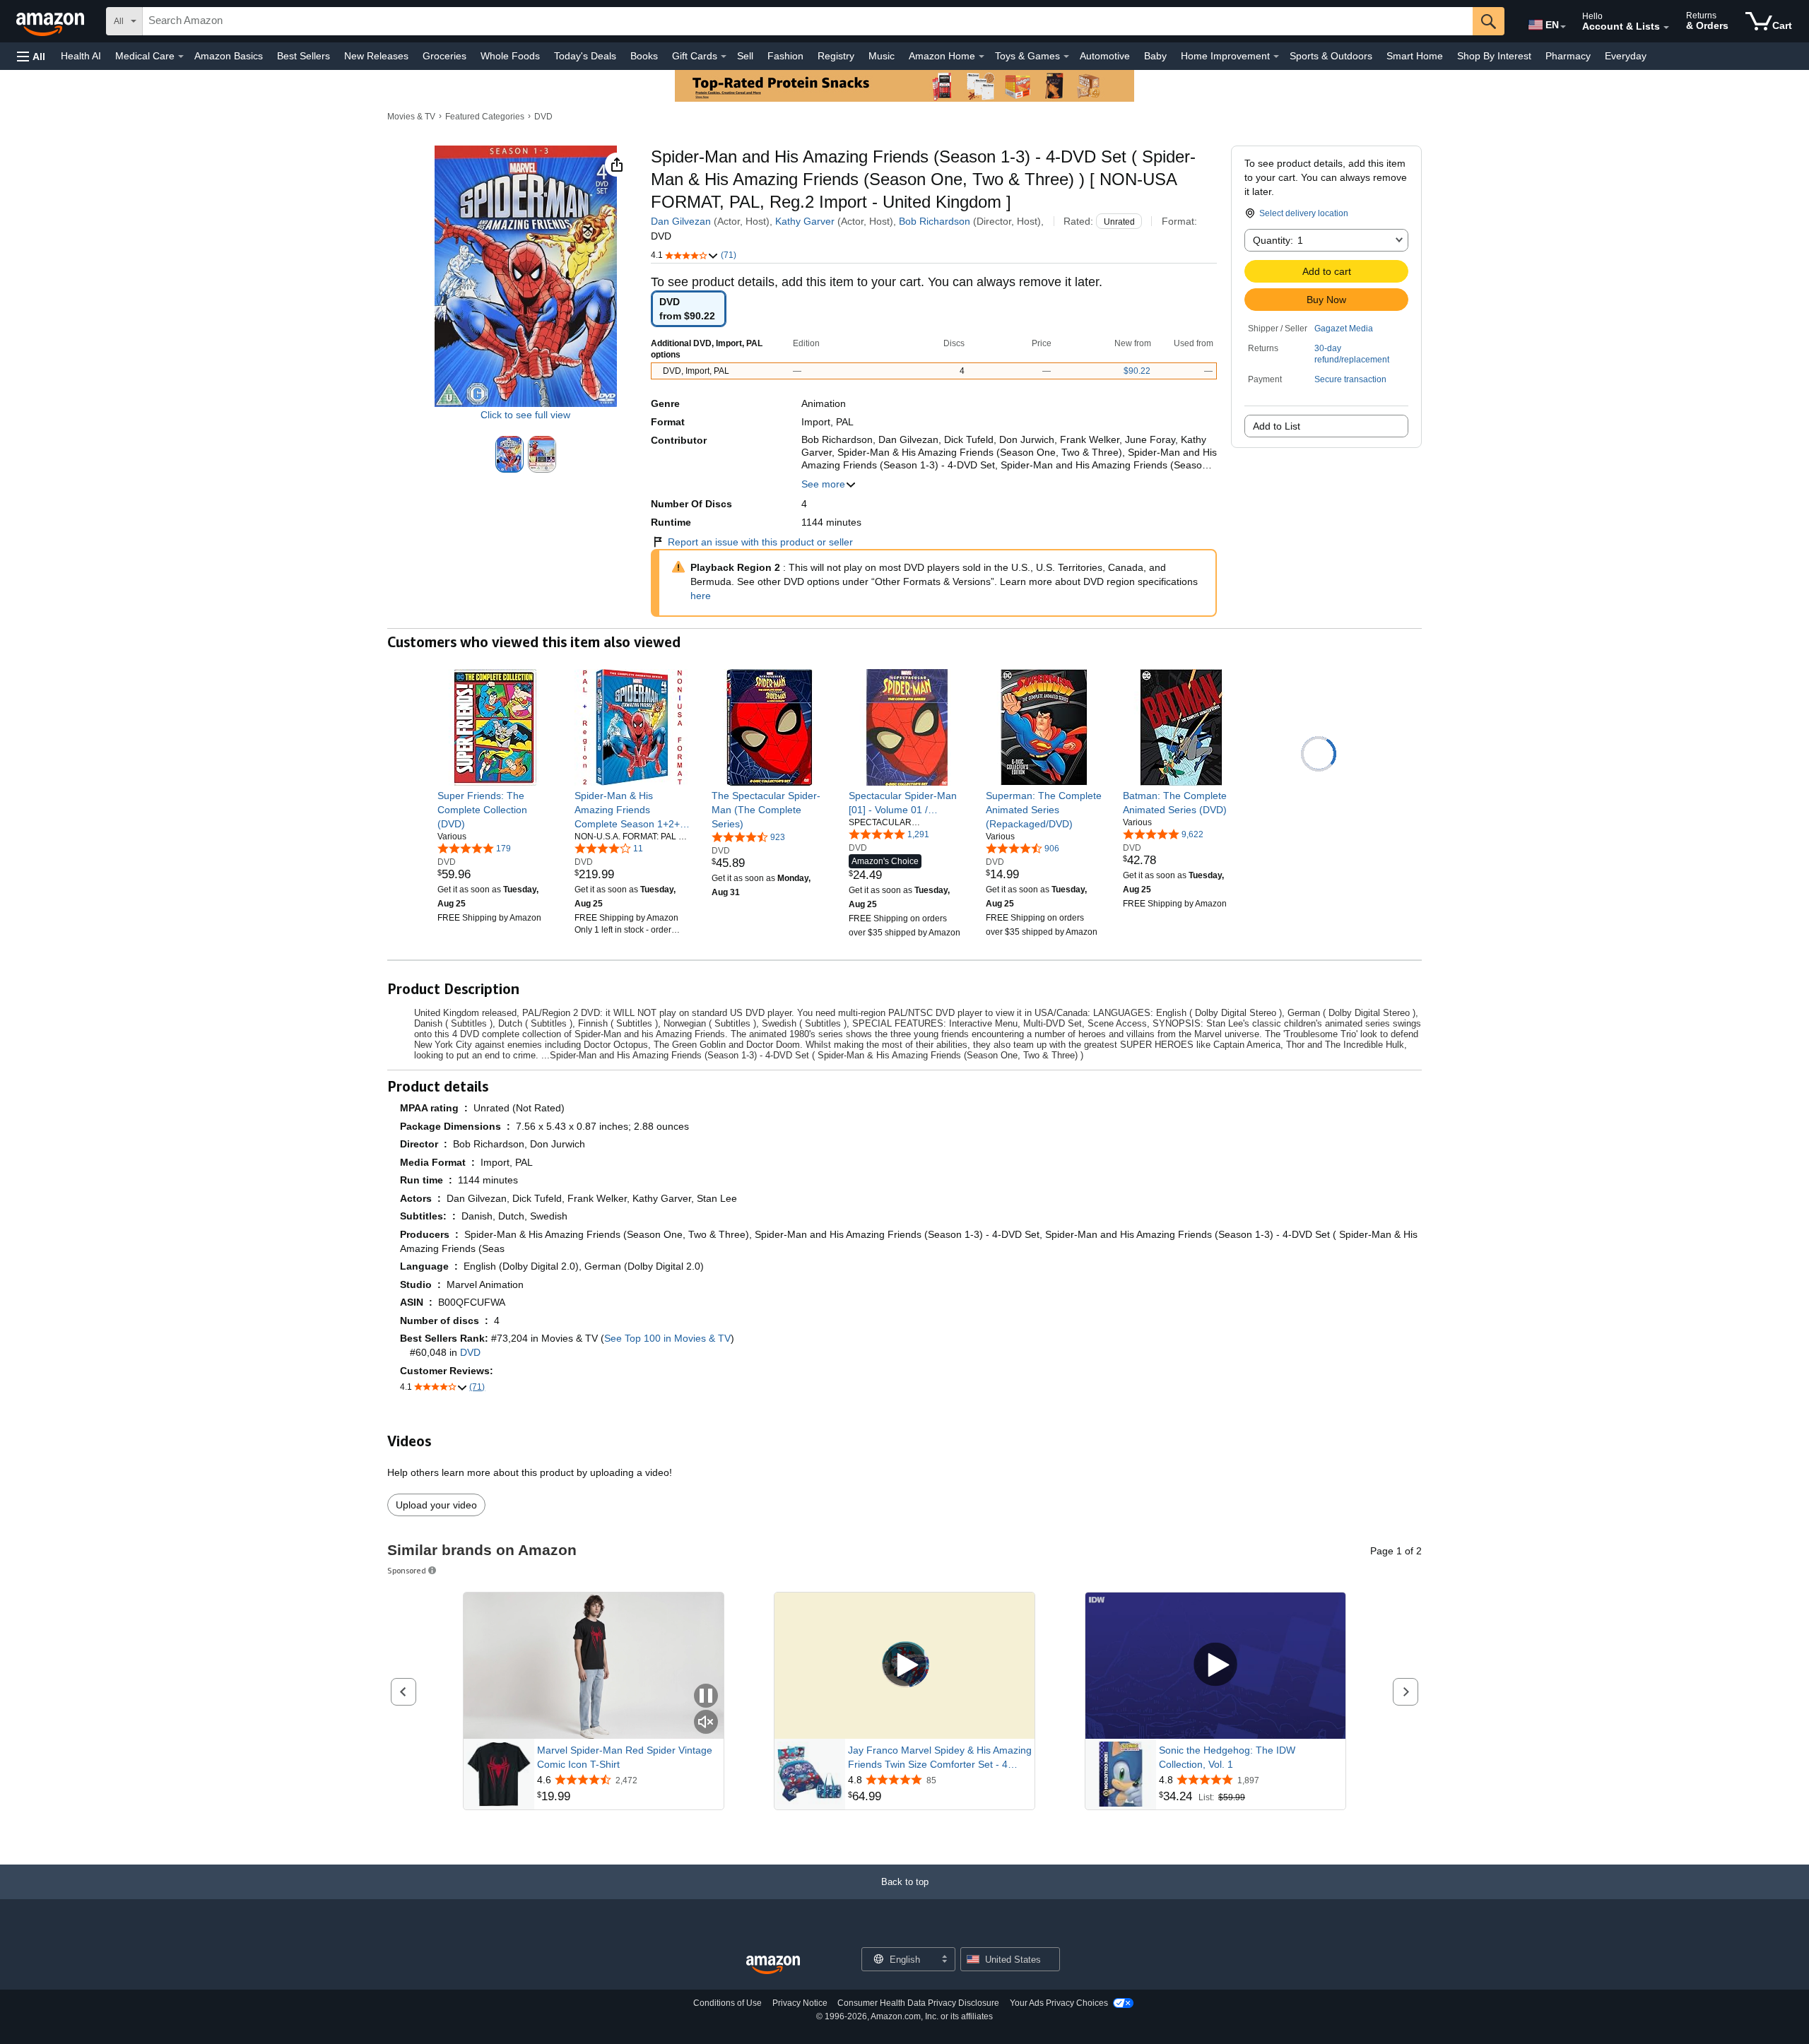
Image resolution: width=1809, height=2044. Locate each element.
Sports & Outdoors (1331, 56)
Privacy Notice (800, 2003)
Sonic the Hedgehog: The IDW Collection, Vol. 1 (1227, 1757)
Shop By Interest (1494, 56)
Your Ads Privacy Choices (1059, 2003)
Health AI (81, 56)
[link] (496, 810)
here (701, 596)
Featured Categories (485, 117)
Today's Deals (585, 56)
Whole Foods (510, 56)
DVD (543, 117)
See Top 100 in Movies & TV (667, 1338)
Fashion (785, 56)
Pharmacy (1568, 56)
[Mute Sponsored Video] (706, 1723)
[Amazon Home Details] (982, 57)
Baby (1155, 56)
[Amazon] (52, 21)
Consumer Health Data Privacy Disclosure (918, 2003)
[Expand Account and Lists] (1666, 28)
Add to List (1277, 426)
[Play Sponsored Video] (904, 1666)
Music (882, 56)
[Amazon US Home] (773, 1965)
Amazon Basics (229, 56)
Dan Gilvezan (681, 221)
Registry (836, 56)
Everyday (1626, 56)
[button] (31, 56)
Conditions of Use (727, 2003)
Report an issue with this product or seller (760, 542)
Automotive (1105, 56)
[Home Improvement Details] (1276, 57)
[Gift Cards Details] (724, 57)
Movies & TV (411, 117)
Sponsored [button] (407, 1570)
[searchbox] (808, 21)
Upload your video (436, 1505)
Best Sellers (304, 56)
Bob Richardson (935, 221)
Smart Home (1415, 56)
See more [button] (823, 484)
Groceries (444, 56)
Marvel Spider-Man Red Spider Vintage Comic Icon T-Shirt (625, 1757)
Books (644, 56)
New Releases (376, 56)
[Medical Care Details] (181, 57)
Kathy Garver (805, 221)
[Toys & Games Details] (1066, 57)
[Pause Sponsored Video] (706, 1697)
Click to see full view (525, 414)
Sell (745, 56)
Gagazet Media (1344, 329)
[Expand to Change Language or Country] (1563, 27)
